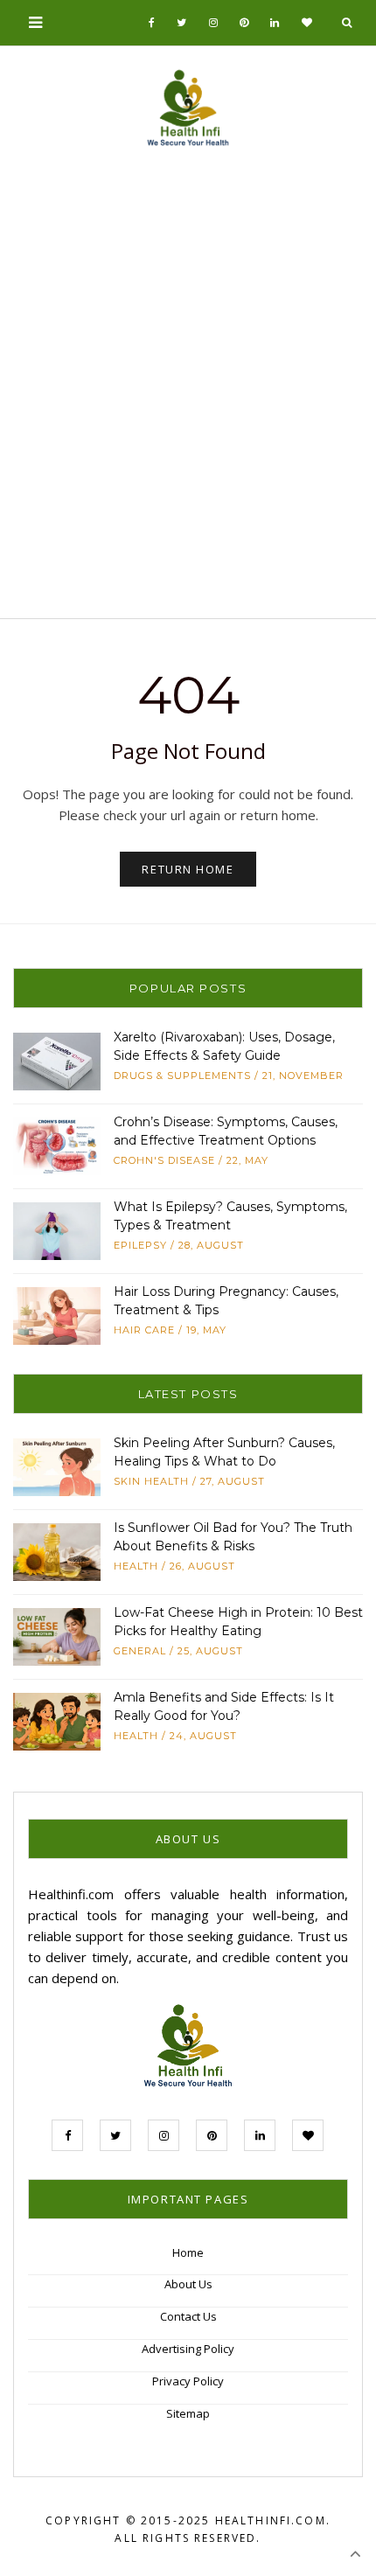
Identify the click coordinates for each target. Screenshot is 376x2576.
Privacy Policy (188, 2381)
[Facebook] (152, 23)
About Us (188, 2284)
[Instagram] (214, 23)
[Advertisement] (188, 390)
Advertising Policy (188, 2349)
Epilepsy (140, 1245)
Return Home (188, 869)
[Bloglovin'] (307, 23)
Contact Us (188, 2316)
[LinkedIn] (275, 23)
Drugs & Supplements (182, 1076)
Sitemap (188, 2413)
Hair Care (144, 1330)
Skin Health (151, 1481)
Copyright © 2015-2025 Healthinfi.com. (188, 2520)
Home (188, 2252)
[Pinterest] (244, 23)
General (140, 1651)
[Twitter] (182, 23)
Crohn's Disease (164, 1160)
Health (136, 1566)
